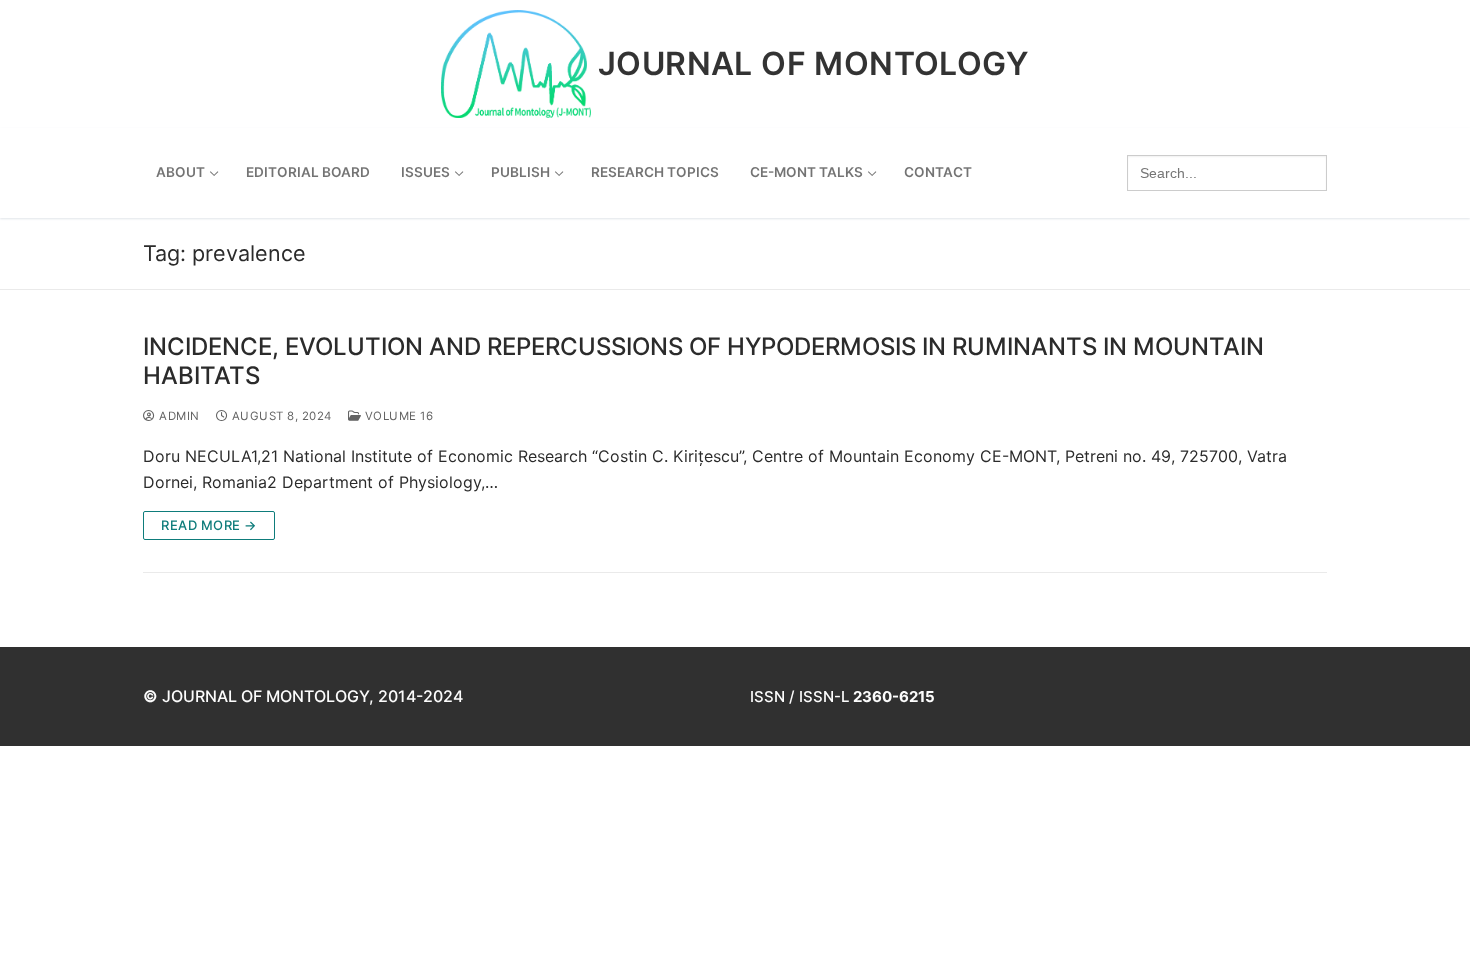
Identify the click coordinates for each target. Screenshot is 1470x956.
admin (178, 416)
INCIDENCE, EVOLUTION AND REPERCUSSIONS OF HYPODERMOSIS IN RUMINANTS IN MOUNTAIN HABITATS (703, 361)
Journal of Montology (813, 64)
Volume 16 (397, 416)
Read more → (209, 525)
